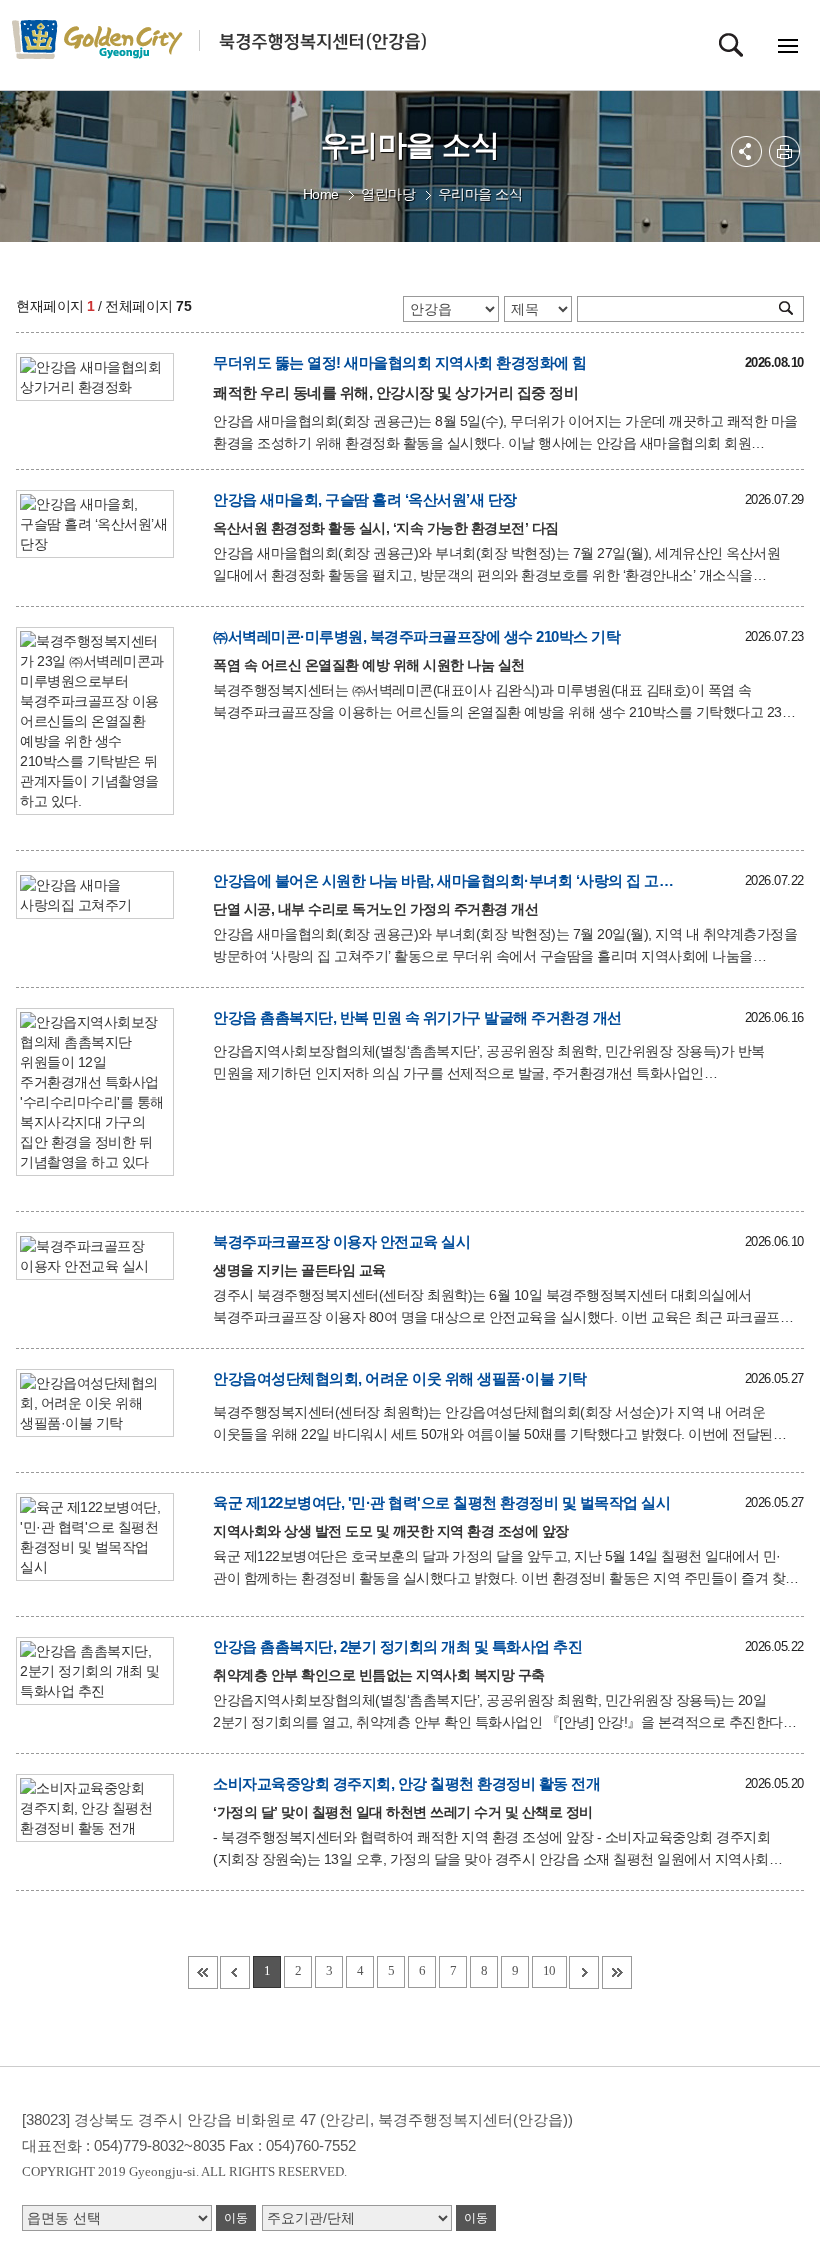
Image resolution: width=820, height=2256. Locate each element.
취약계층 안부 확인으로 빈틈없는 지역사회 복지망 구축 (379, 1675)
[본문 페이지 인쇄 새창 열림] (784, 151)
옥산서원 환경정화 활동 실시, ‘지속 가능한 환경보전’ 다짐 (386, 528)
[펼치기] (746, 151)
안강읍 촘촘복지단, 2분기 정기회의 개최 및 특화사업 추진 (397, 1646)
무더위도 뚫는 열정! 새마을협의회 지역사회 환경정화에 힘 (400, 362)
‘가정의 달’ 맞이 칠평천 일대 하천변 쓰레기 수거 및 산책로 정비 (403, 1812)
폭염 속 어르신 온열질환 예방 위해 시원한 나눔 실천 (369, 665)
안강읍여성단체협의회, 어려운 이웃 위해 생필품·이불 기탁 (400, 1378)
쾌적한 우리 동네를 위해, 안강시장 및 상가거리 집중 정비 (395, 392)
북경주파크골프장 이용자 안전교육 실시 (341, 1241)
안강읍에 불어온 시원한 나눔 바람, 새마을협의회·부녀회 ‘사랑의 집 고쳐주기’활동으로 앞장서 (449, 880)
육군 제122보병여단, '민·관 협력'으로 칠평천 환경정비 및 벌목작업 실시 (441, 1502)
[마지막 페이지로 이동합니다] (617, 1972)
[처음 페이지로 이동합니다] (203, 1972)
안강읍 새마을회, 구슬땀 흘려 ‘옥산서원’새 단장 (365, 499)
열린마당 (388, 194)
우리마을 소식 (480, 194)
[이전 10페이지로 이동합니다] (235, 1972)
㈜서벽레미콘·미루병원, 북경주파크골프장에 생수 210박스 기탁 (416, 636)
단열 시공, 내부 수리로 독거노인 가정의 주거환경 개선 (375, 909)
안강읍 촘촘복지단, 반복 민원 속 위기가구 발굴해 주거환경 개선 (417, 1017)
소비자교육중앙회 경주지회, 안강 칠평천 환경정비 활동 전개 (406, 1783)
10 (549, 1970)
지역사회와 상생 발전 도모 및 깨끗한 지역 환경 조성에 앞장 (391, 1531)
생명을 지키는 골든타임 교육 (299, 1270)
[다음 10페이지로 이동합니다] (584, 1972)
